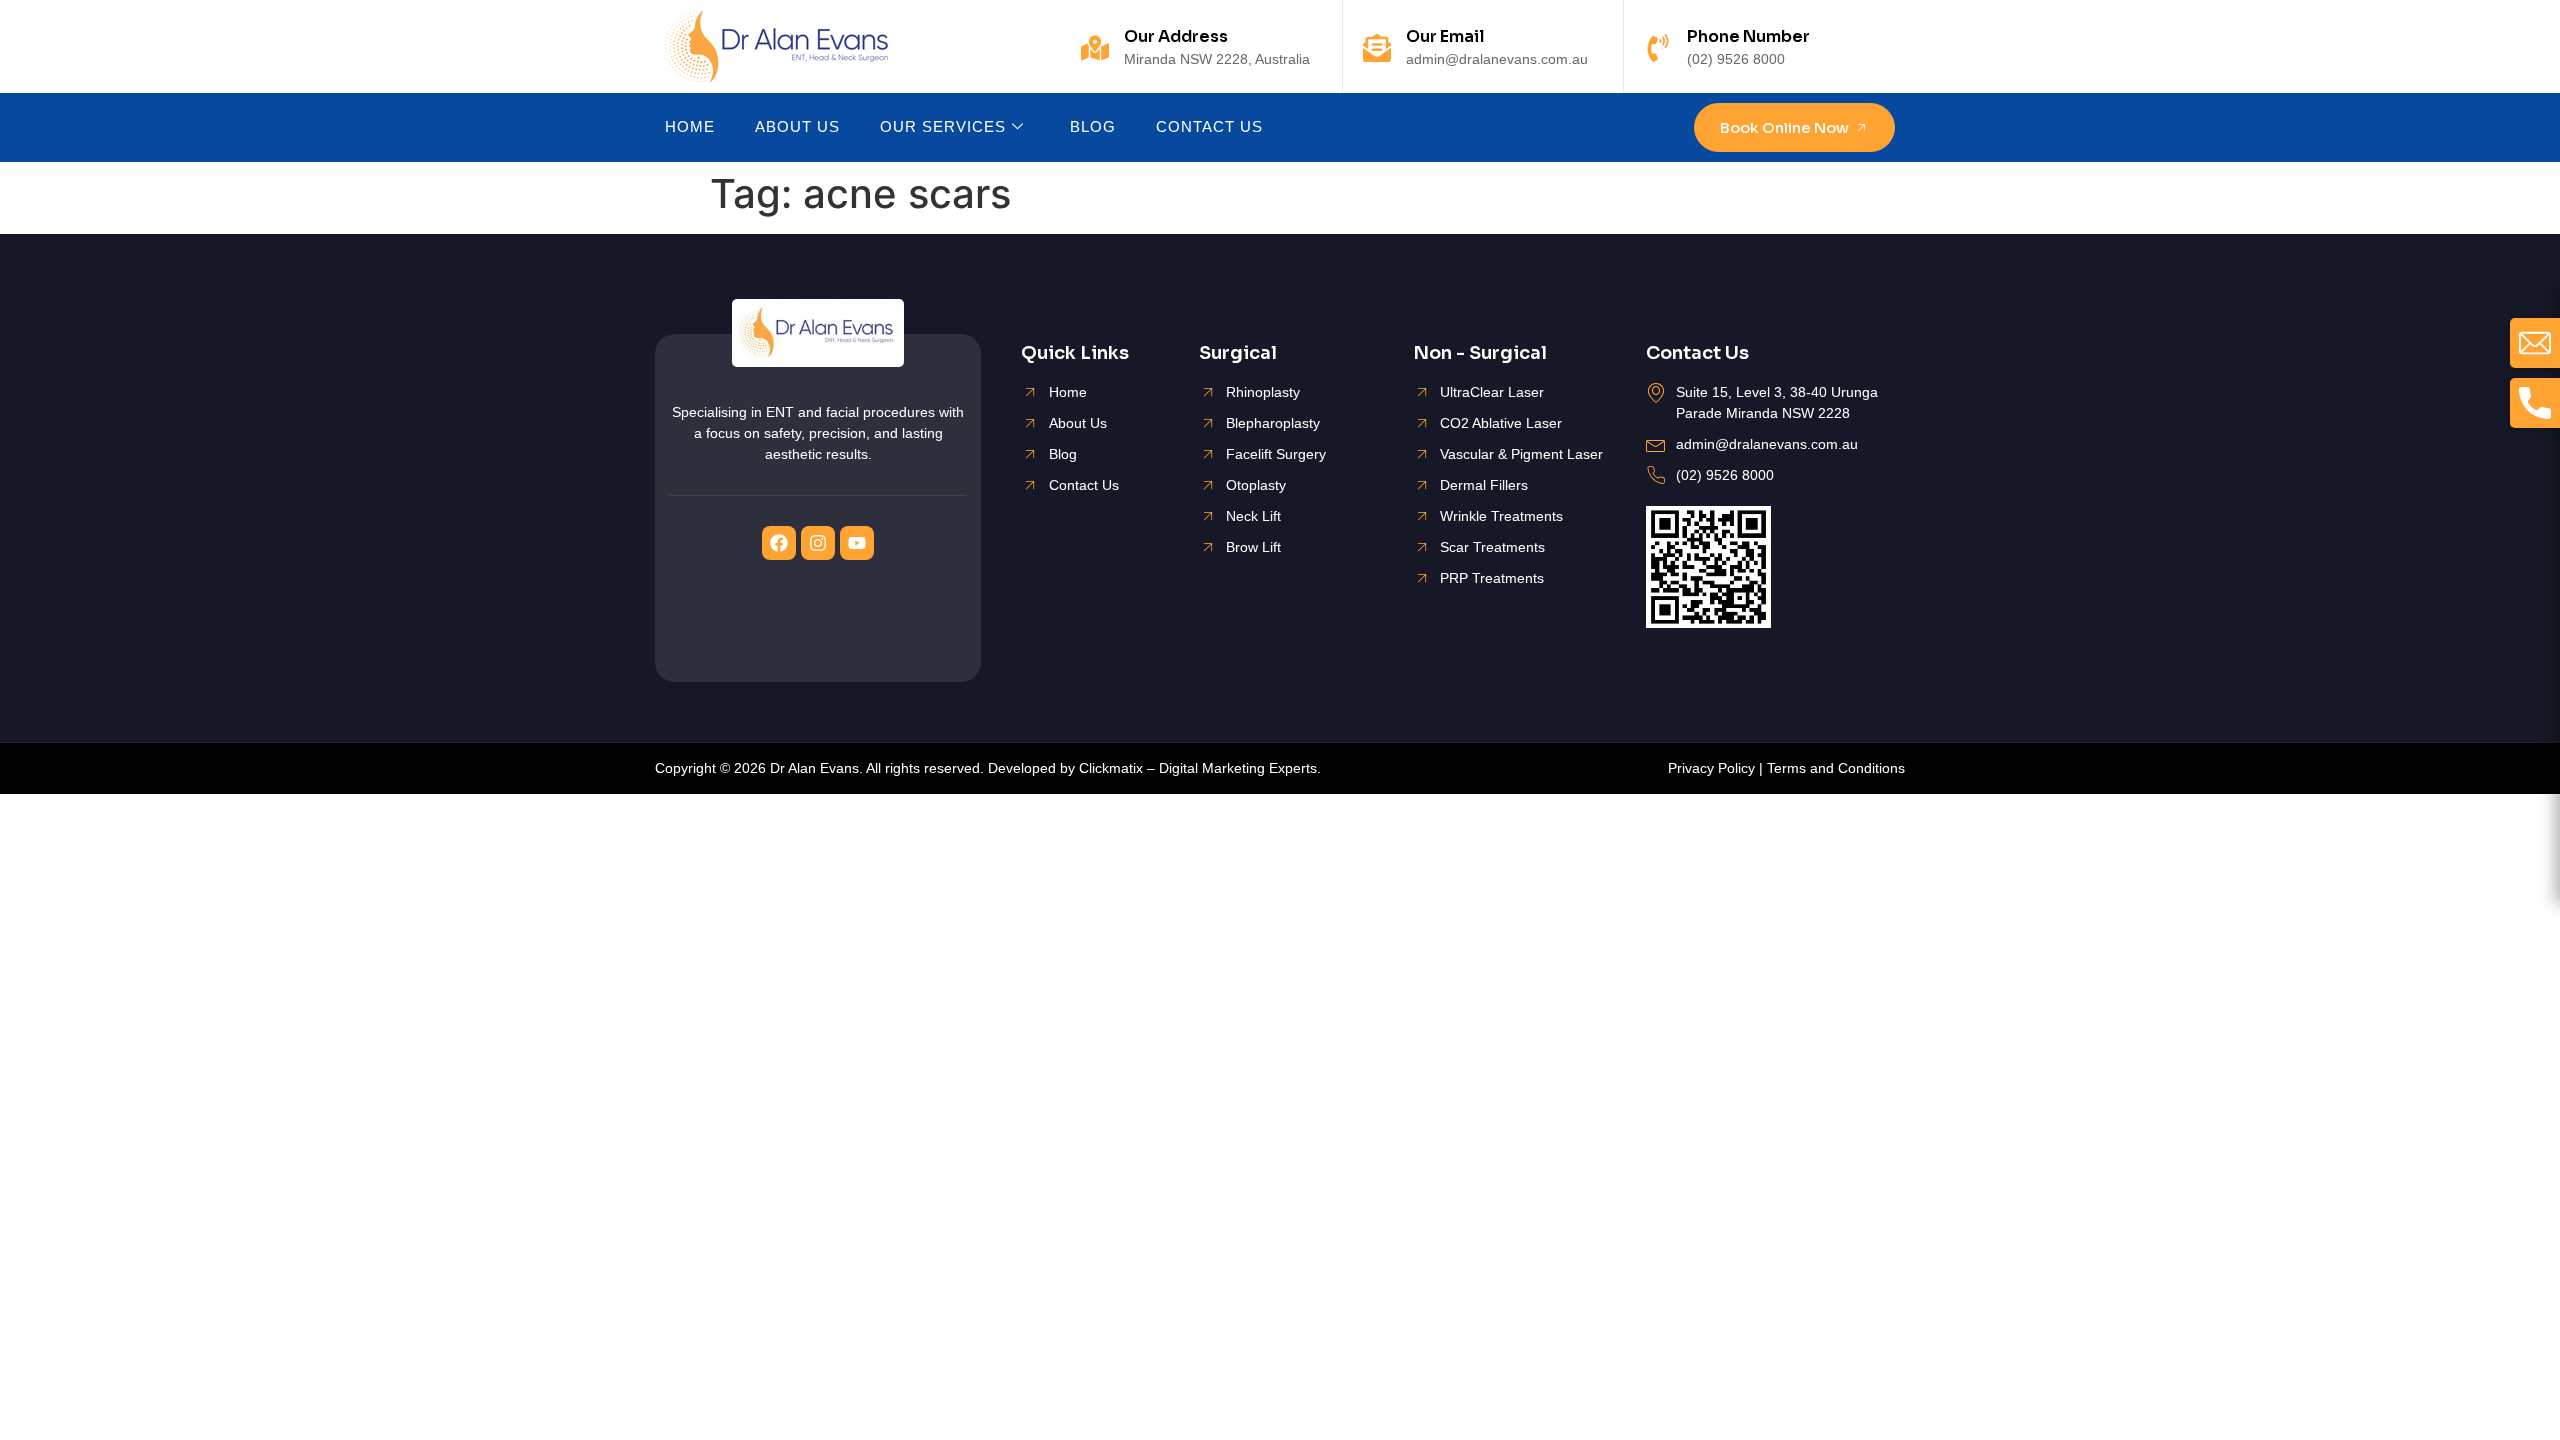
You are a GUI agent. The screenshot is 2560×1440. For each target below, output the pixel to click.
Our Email (1445, 36)
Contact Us (1209, 126)
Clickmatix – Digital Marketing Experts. (1200, 768)
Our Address (1176, 36)
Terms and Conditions (1836, 768)
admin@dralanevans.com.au (1497, 59)
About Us (797, 126)
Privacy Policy (1711, 768)
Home (690, 126)
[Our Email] (1377, 48)
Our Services (943, 126)
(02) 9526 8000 (1736, 59)
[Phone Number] (1658, 48)
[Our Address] (1095, 48)
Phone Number (1748, 36)
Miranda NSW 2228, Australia (1217, 59)
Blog (1093, 126)
